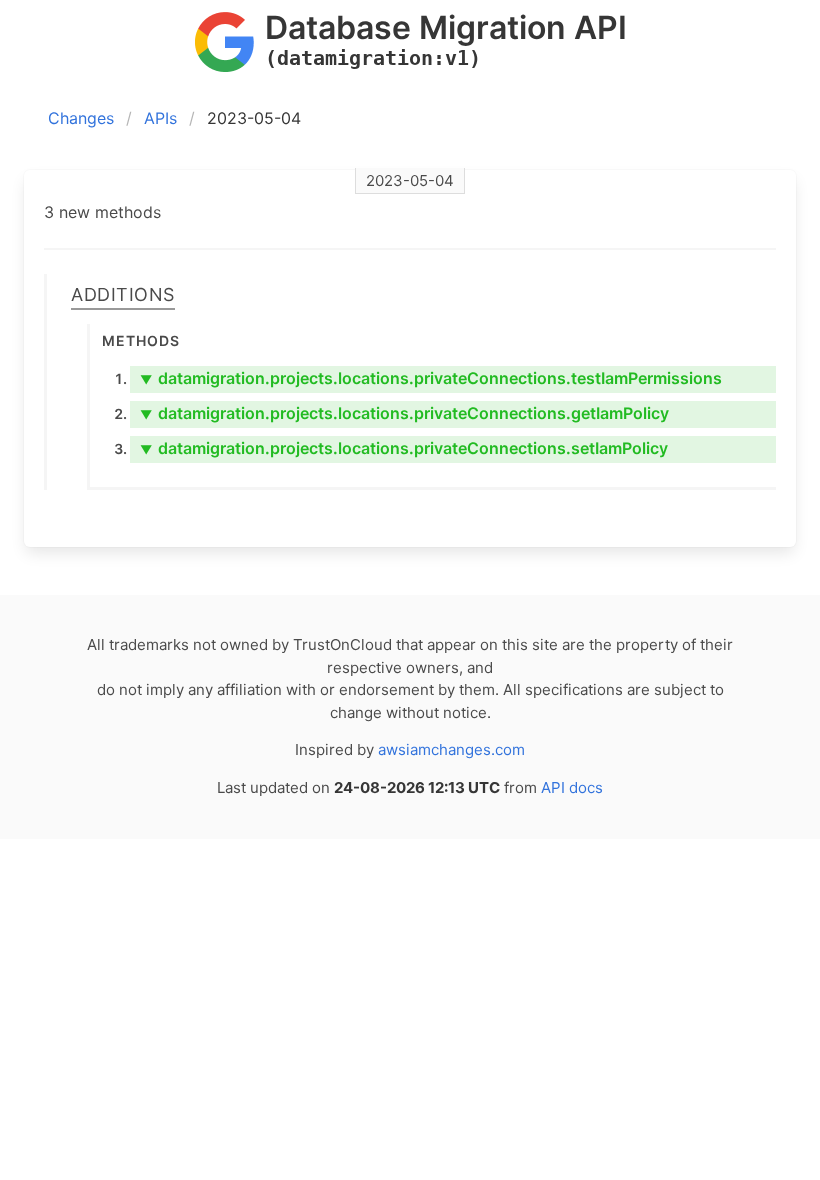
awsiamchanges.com (451, 749)
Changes (81, 118)
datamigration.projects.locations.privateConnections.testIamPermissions (431, 378)
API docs (572, 787)
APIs (160, 118)
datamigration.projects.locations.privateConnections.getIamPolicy (404, 413)
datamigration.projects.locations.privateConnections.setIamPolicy (404, 448)
